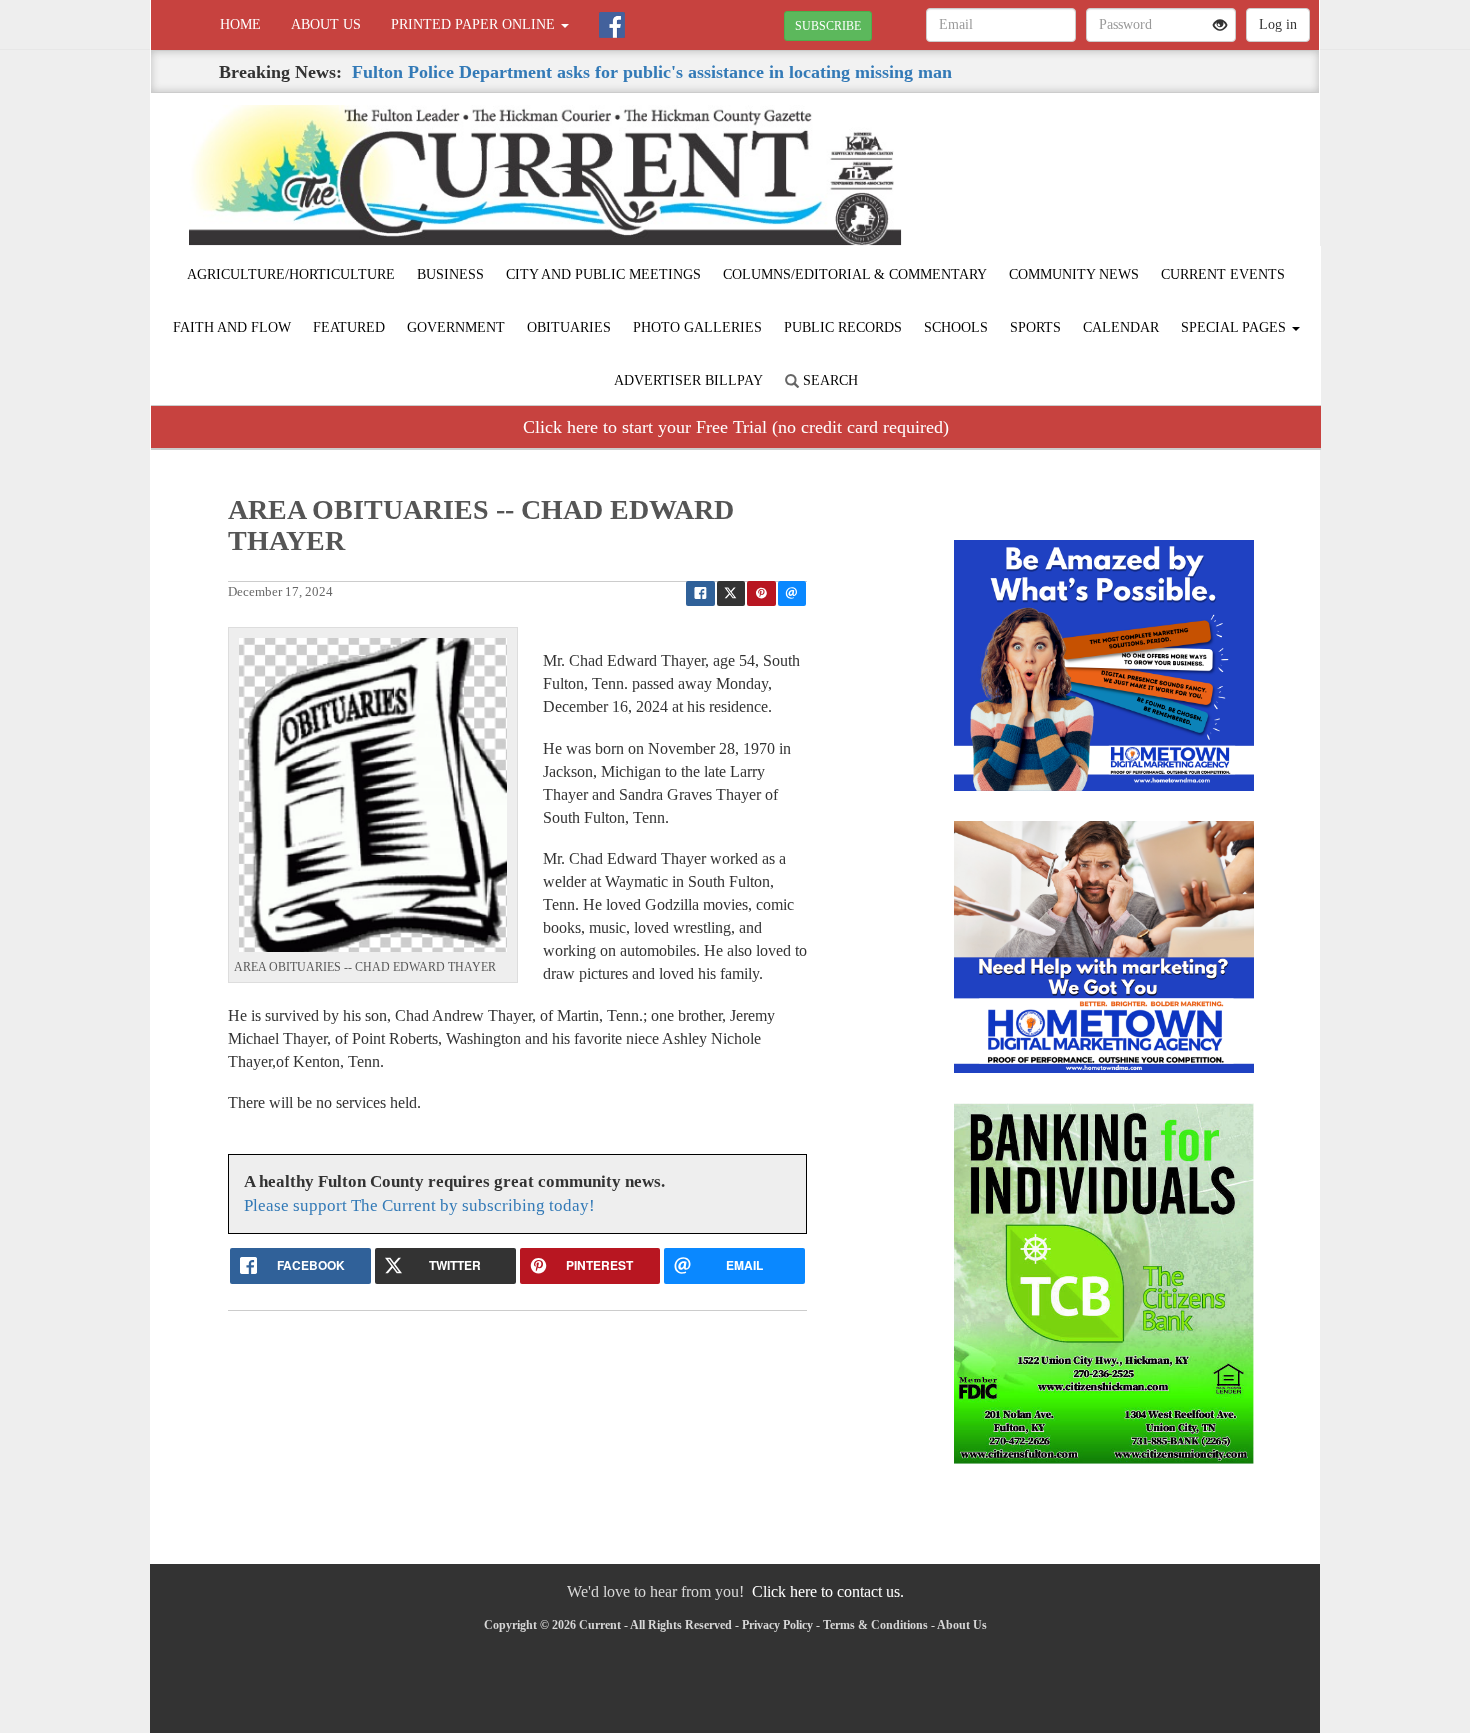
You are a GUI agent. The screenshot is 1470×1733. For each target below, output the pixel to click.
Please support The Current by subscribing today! (419, 1205)
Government (456, 327)
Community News (1074, 274)
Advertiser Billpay (688, 380)
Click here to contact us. (828, 1591)
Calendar (1121, 327)
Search (828, 380)
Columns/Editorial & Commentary (855, 274)
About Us (326, 24)
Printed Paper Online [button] (475, 24)
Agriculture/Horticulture (291, 274)
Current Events (1223, 274)
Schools (956, 327)
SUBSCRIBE (828, 26)
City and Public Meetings (603, 274)
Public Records (843, 327)
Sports (1035, 327)
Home (240, 24)
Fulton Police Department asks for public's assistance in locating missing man (652, 72)
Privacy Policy (777, 1625)
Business (450, 274)
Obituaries (569, 327)
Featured (349, 327)
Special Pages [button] (1235, 327)
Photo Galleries (697, 327)
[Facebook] (612, 25)
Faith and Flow (232, 327)
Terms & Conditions (875, 1625)
